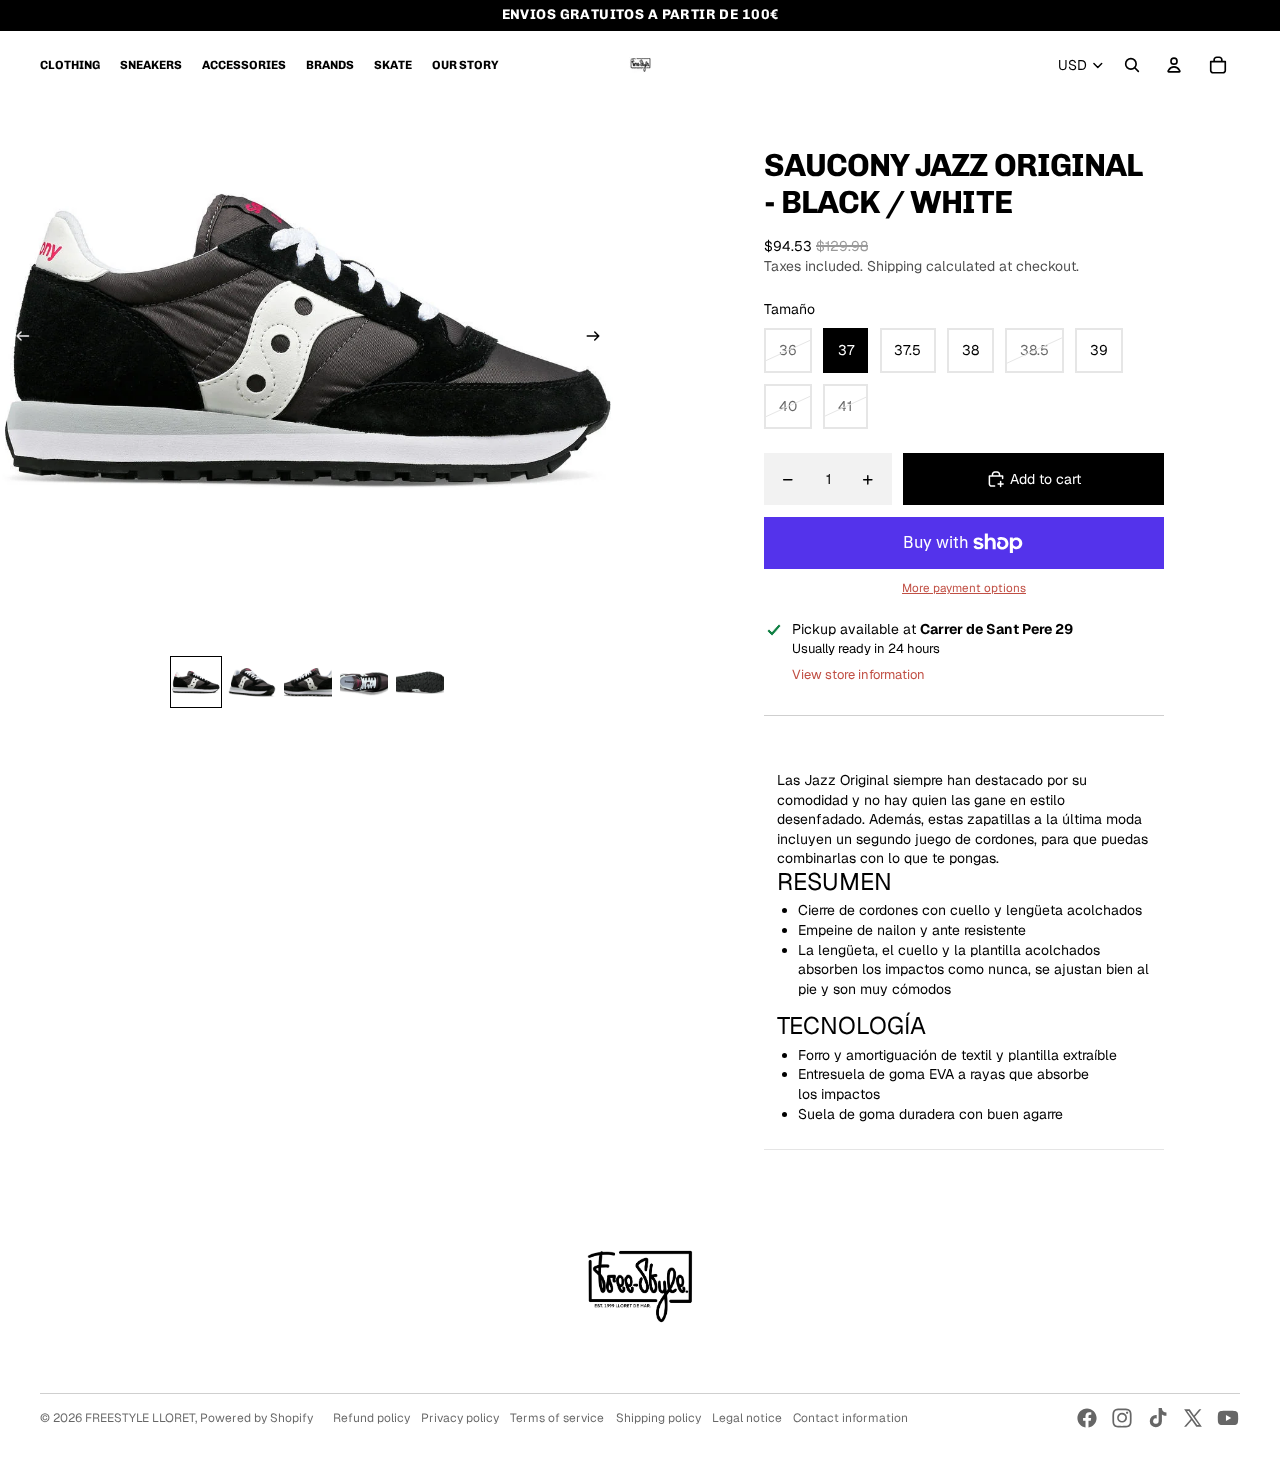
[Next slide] (599, 339)
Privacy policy (460, 1418)
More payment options (964, 587)
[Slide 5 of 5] (420, 682)
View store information (858, 674)
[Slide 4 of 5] (364, 682)
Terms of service (557, 1418)
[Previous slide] (16, 339)
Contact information (850, 1418)
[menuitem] (70, 65)
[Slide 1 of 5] (196, 682)
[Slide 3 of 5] (308, 682)
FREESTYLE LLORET (140, 1418)
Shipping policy (658, 1418)
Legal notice (747, 1418)
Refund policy (371, 1418)
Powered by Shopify (256, 1418)
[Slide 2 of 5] (252, 682)
